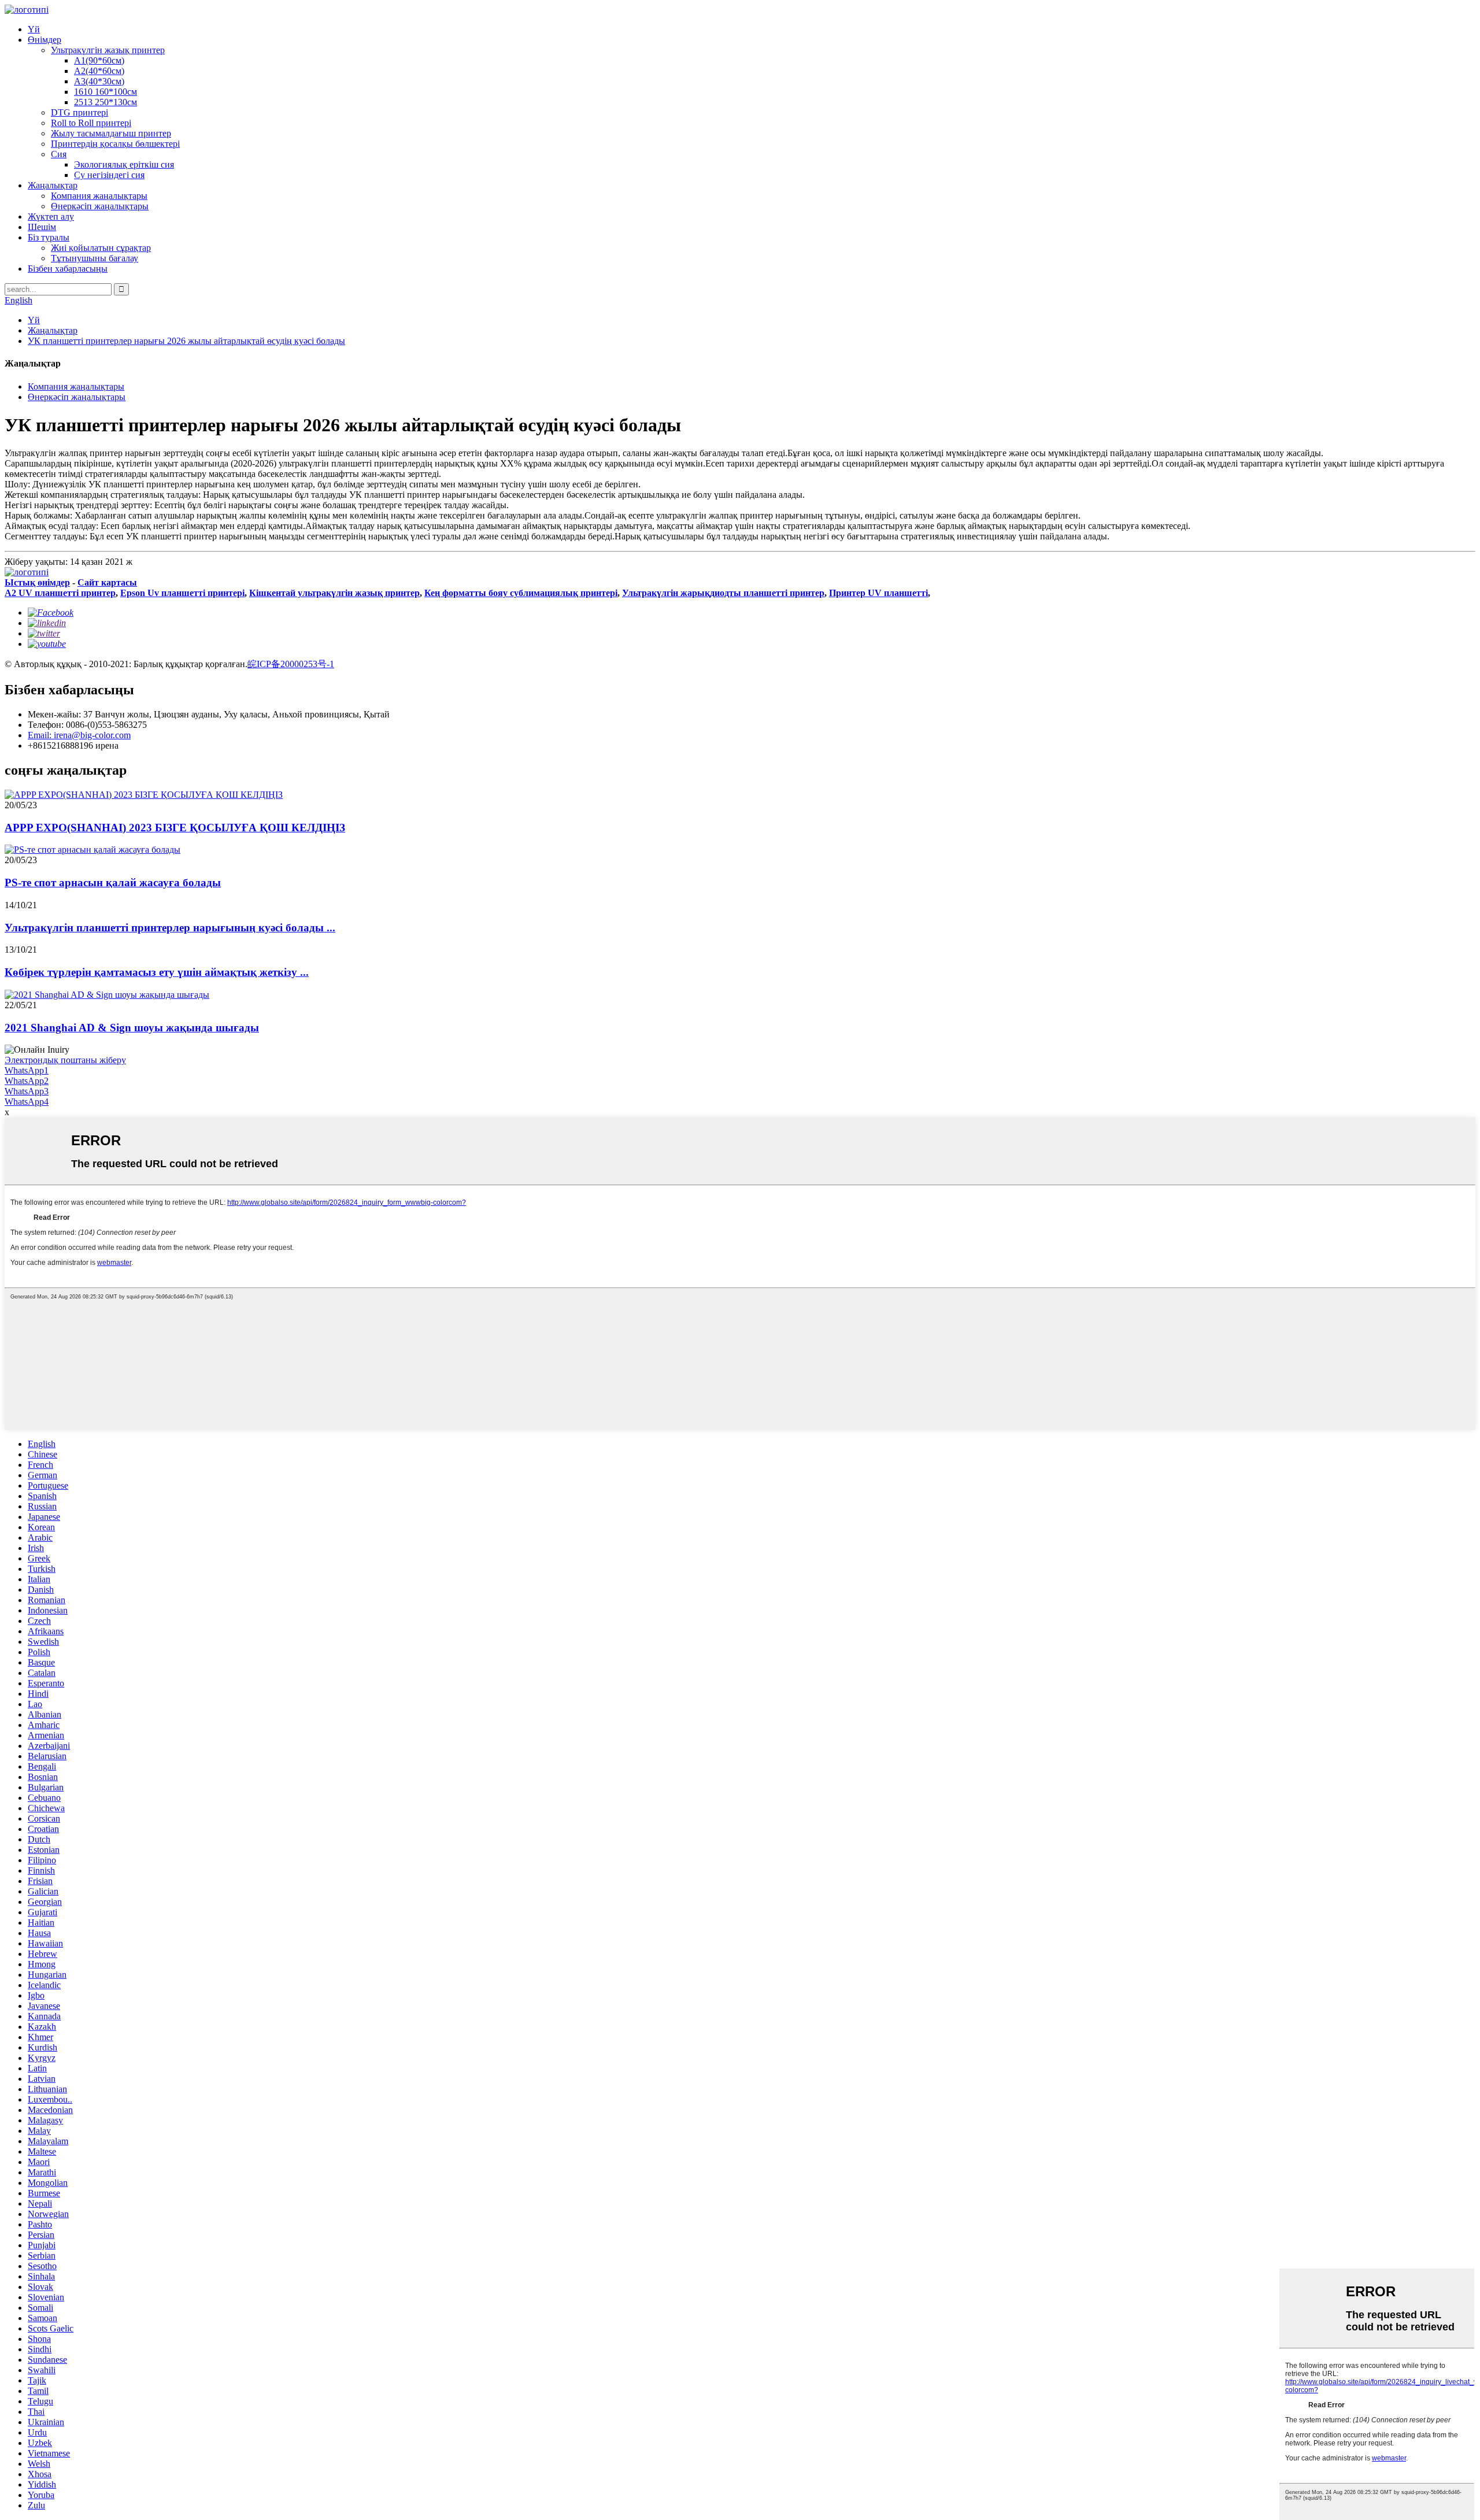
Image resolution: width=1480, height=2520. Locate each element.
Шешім (42, 227)
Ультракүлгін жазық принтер (108, 50)
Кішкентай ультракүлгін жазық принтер (334, 593)
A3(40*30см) (99, 81)
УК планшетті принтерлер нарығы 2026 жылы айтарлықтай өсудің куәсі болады (186, 341)
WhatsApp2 (27, 1081)
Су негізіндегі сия (109, 175)
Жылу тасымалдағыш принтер (111, 133)
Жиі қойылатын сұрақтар (101, 248)
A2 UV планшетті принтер (60, 593)
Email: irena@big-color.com (79, 735)
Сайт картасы (107, 582)
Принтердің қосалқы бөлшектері (115, 144)
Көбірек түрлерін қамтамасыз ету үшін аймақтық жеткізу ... (157, 972)
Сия (59, 154)
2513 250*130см (106, 102)
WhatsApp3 (27, 1091)
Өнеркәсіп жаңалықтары (100, 206)
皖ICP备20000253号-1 (291, 664)
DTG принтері (79, 112)
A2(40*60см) (99, 71)
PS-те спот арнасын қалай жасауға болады (113, 882)
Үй (34, 29)
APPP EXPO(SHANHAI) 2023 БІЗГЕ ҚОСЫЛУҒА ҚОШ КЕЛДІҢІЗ (175, 828)
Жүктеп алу (51, 217)
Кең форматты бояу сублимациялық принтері (521, 593)
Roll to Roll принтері (91, 123)
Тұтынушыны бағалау (95, 258)
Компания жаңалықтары (99, 196)
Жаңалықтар (53, 185)
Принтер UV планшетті (878, 593)
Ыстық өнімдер (37, 582)
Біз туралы (49, 237)
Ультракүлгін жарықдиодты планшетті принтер (723, 593)
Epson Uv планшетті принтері (182, 593)
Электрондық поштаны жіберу (65, 1060)
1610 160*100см (106, 92)
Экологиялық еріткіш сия (124, 164)
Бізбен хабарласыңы (68, 269)
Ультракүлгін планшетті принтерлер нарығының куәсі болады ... (170, 928)
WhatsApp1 (27, 1070)
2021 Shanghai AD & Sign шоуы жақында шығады (132, 1028)
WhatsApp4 (27, 1102)
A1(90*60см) (99, 60)
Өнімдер (45, 40)
